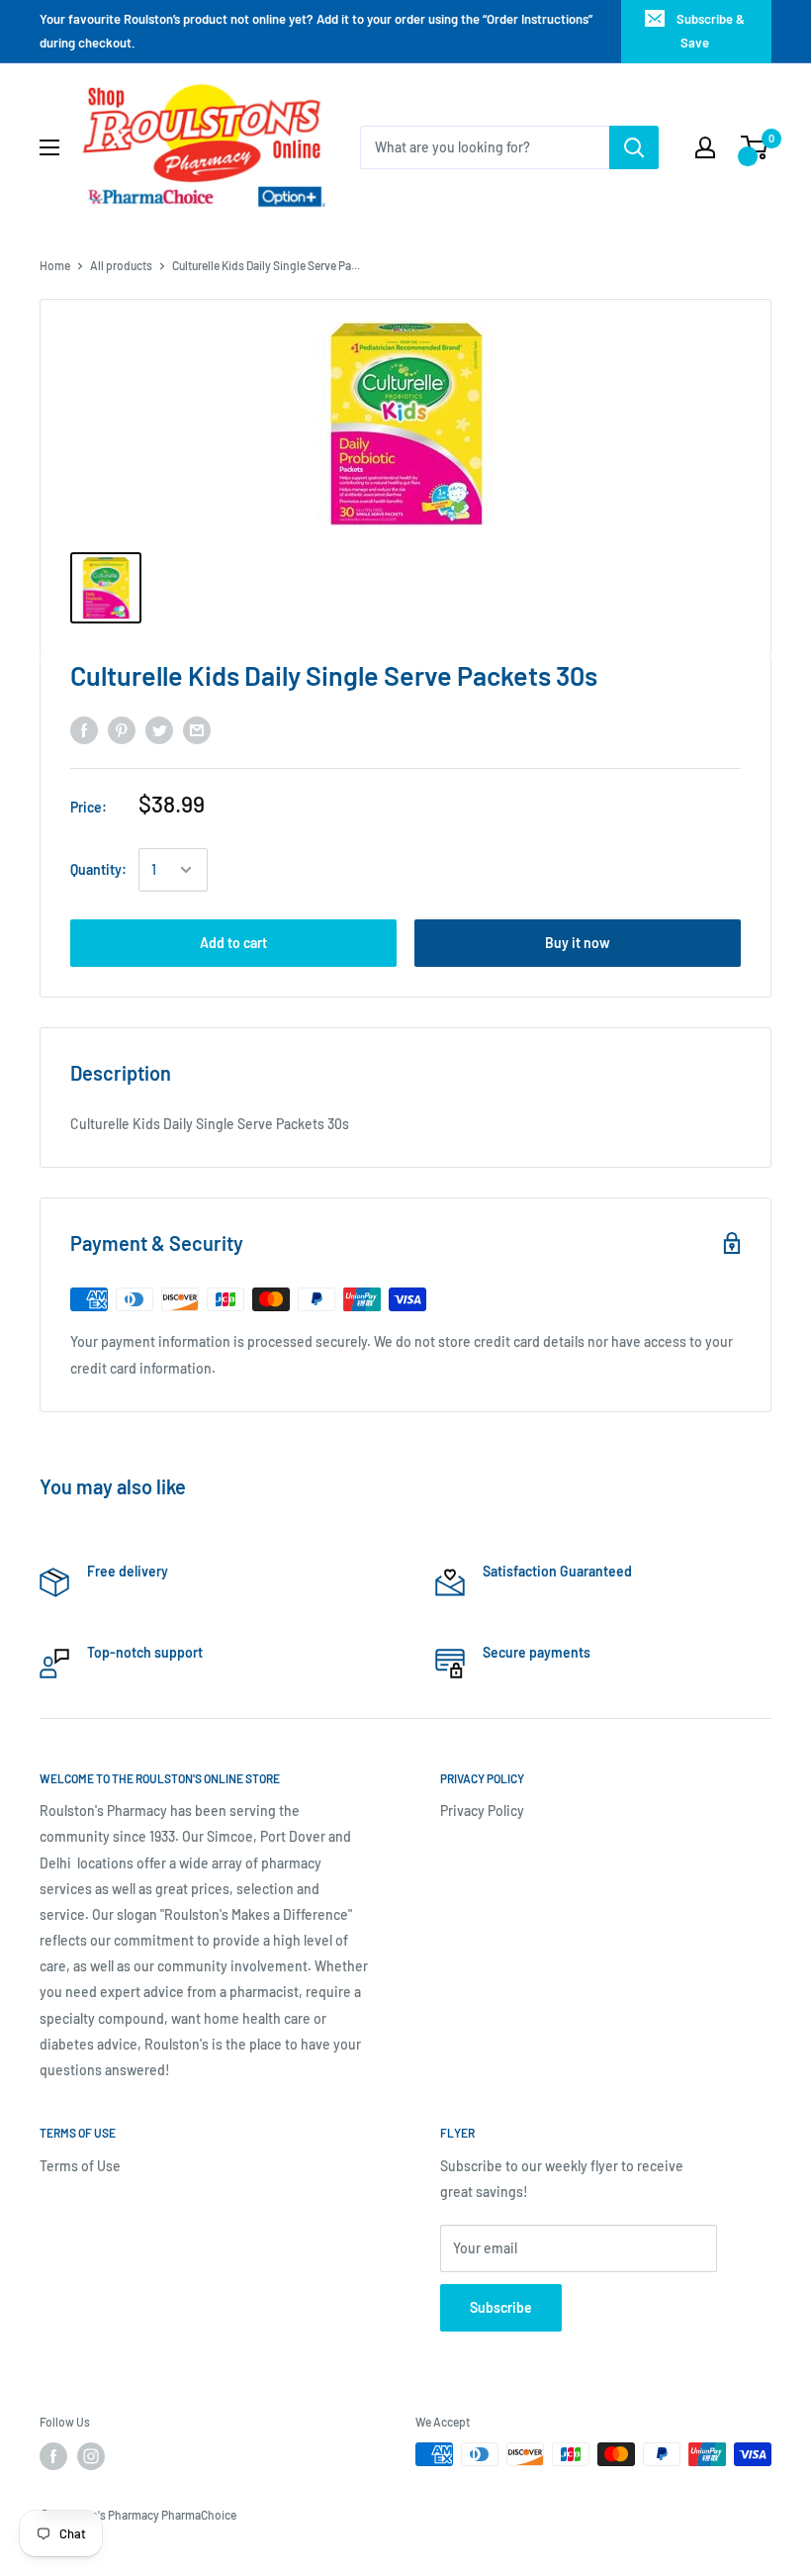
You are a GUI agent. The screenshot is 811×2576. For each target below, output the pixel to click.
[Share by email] (197, 730)
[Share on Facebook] (84, 730)
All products (121, 265)
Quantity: (98, 869)
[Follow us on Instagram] (91, 2456)
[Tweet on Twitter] (159, 730)
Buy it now (578, 943)
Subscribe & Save (711, 31)
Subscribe (501, 2307)
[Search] (634, 147)
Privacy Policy (482, 1811)
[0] (755, 147)
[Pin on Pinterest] (122, 730)
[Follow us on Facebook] (53, 2456)
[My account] (705, 147)
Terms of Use (80, 2166)
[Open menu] (49, 147)
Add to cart (233, 943)
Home (55, 265)
